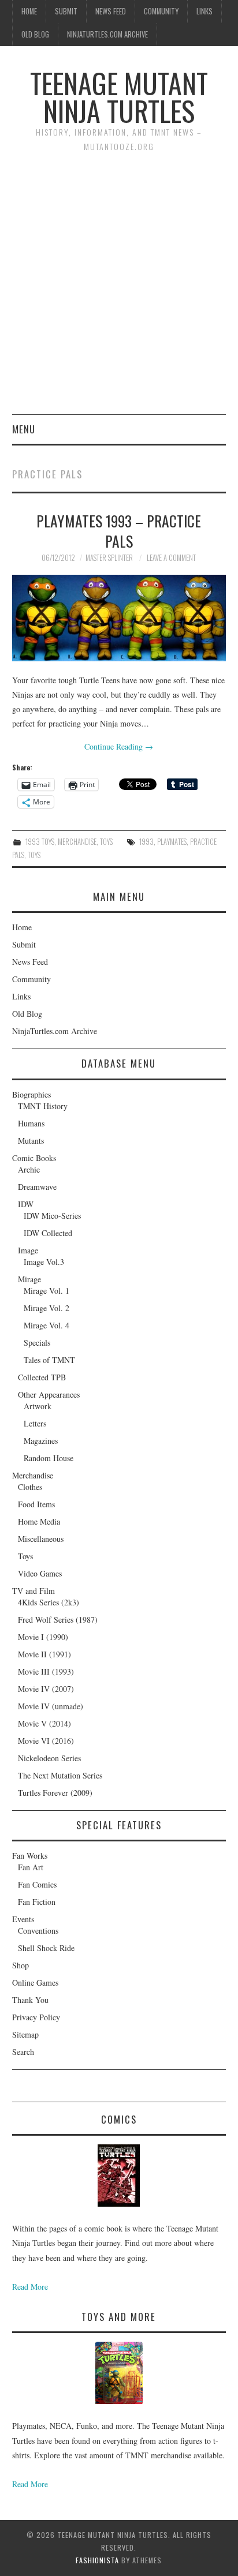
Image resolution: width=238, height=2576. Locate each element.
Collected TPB (42, 1377)
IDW (26, 1204)
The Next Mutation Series (60, 1775)
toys (34, 855)
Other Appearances (49, 1394)
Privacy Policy (36, 2017)
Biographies (31, 1094)
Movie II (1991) (44, 1654)
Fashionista (97, 2560)
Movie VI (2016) (46, 1741)
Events (23, 1919)
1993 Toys (40, 842)
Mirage (29, 1279)
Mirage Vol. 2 (47, 1308)
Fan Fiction (37, 1902)
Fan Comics (37, 1884)
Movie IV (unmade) (51, 1706)
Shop (21, 1965)
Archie (29, 1169)
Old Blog (35, 34)
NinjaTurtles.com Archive (107, 34)
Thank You (30, 2000)
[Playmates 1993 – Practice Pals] (119, 618)
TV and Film (34, 1591)
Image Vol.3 (44, 1262)
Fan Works (30, 1856)
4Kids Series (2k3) (49, 1602)
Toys (106, 842)
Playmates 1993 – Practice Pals (119, 531)
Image (28, 1250)
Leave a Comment (171, 558)
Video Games (40, 1573)
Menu (24, 429)
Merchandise (77, 842)
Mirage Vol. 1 (47, 1291)
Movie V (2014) (44, 1723)
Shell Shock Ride (46, 1948)
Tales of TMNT (49, 1360)
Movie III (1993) (46, 1671)
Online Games (35, 1982)
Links (204, 11)
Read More (30, 2287)
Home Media (39, 1521)
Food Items (36, 1504)
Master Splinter (109, 558)
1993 (146, 842)
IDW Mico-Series (52, 1216)
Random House (49, 1458)
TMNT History (43, 1106)
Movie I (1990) (43, 1637)
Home (29, 11)
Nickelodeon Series (49, 1758)
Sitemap (25, 2034)
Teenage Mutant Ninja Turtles (119, 97)
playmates (172, 842)
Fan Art (31, 1867)
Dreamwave (37, 1187)
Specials (37, 1343)
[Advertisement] (119, 290)
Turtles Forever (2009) (55, 1793)
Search (23, 2052)
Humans (31, 1123)
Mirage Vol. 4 (47, 1325)
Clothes (30, 1487)
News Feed (111, 11)
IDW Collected (48, 1233)
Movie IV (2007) (46, 1689)
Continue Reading (119, 746)
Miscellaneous (41, 1539)
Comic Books (34, 1158)
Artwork (38, 1406)
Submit (66, 11)
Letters (35, 1423)
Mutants (31, 1141)
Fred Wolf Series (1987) (58, 1620)
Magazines (41, 1441)
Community (161, 11)
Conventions (38, 1931)
